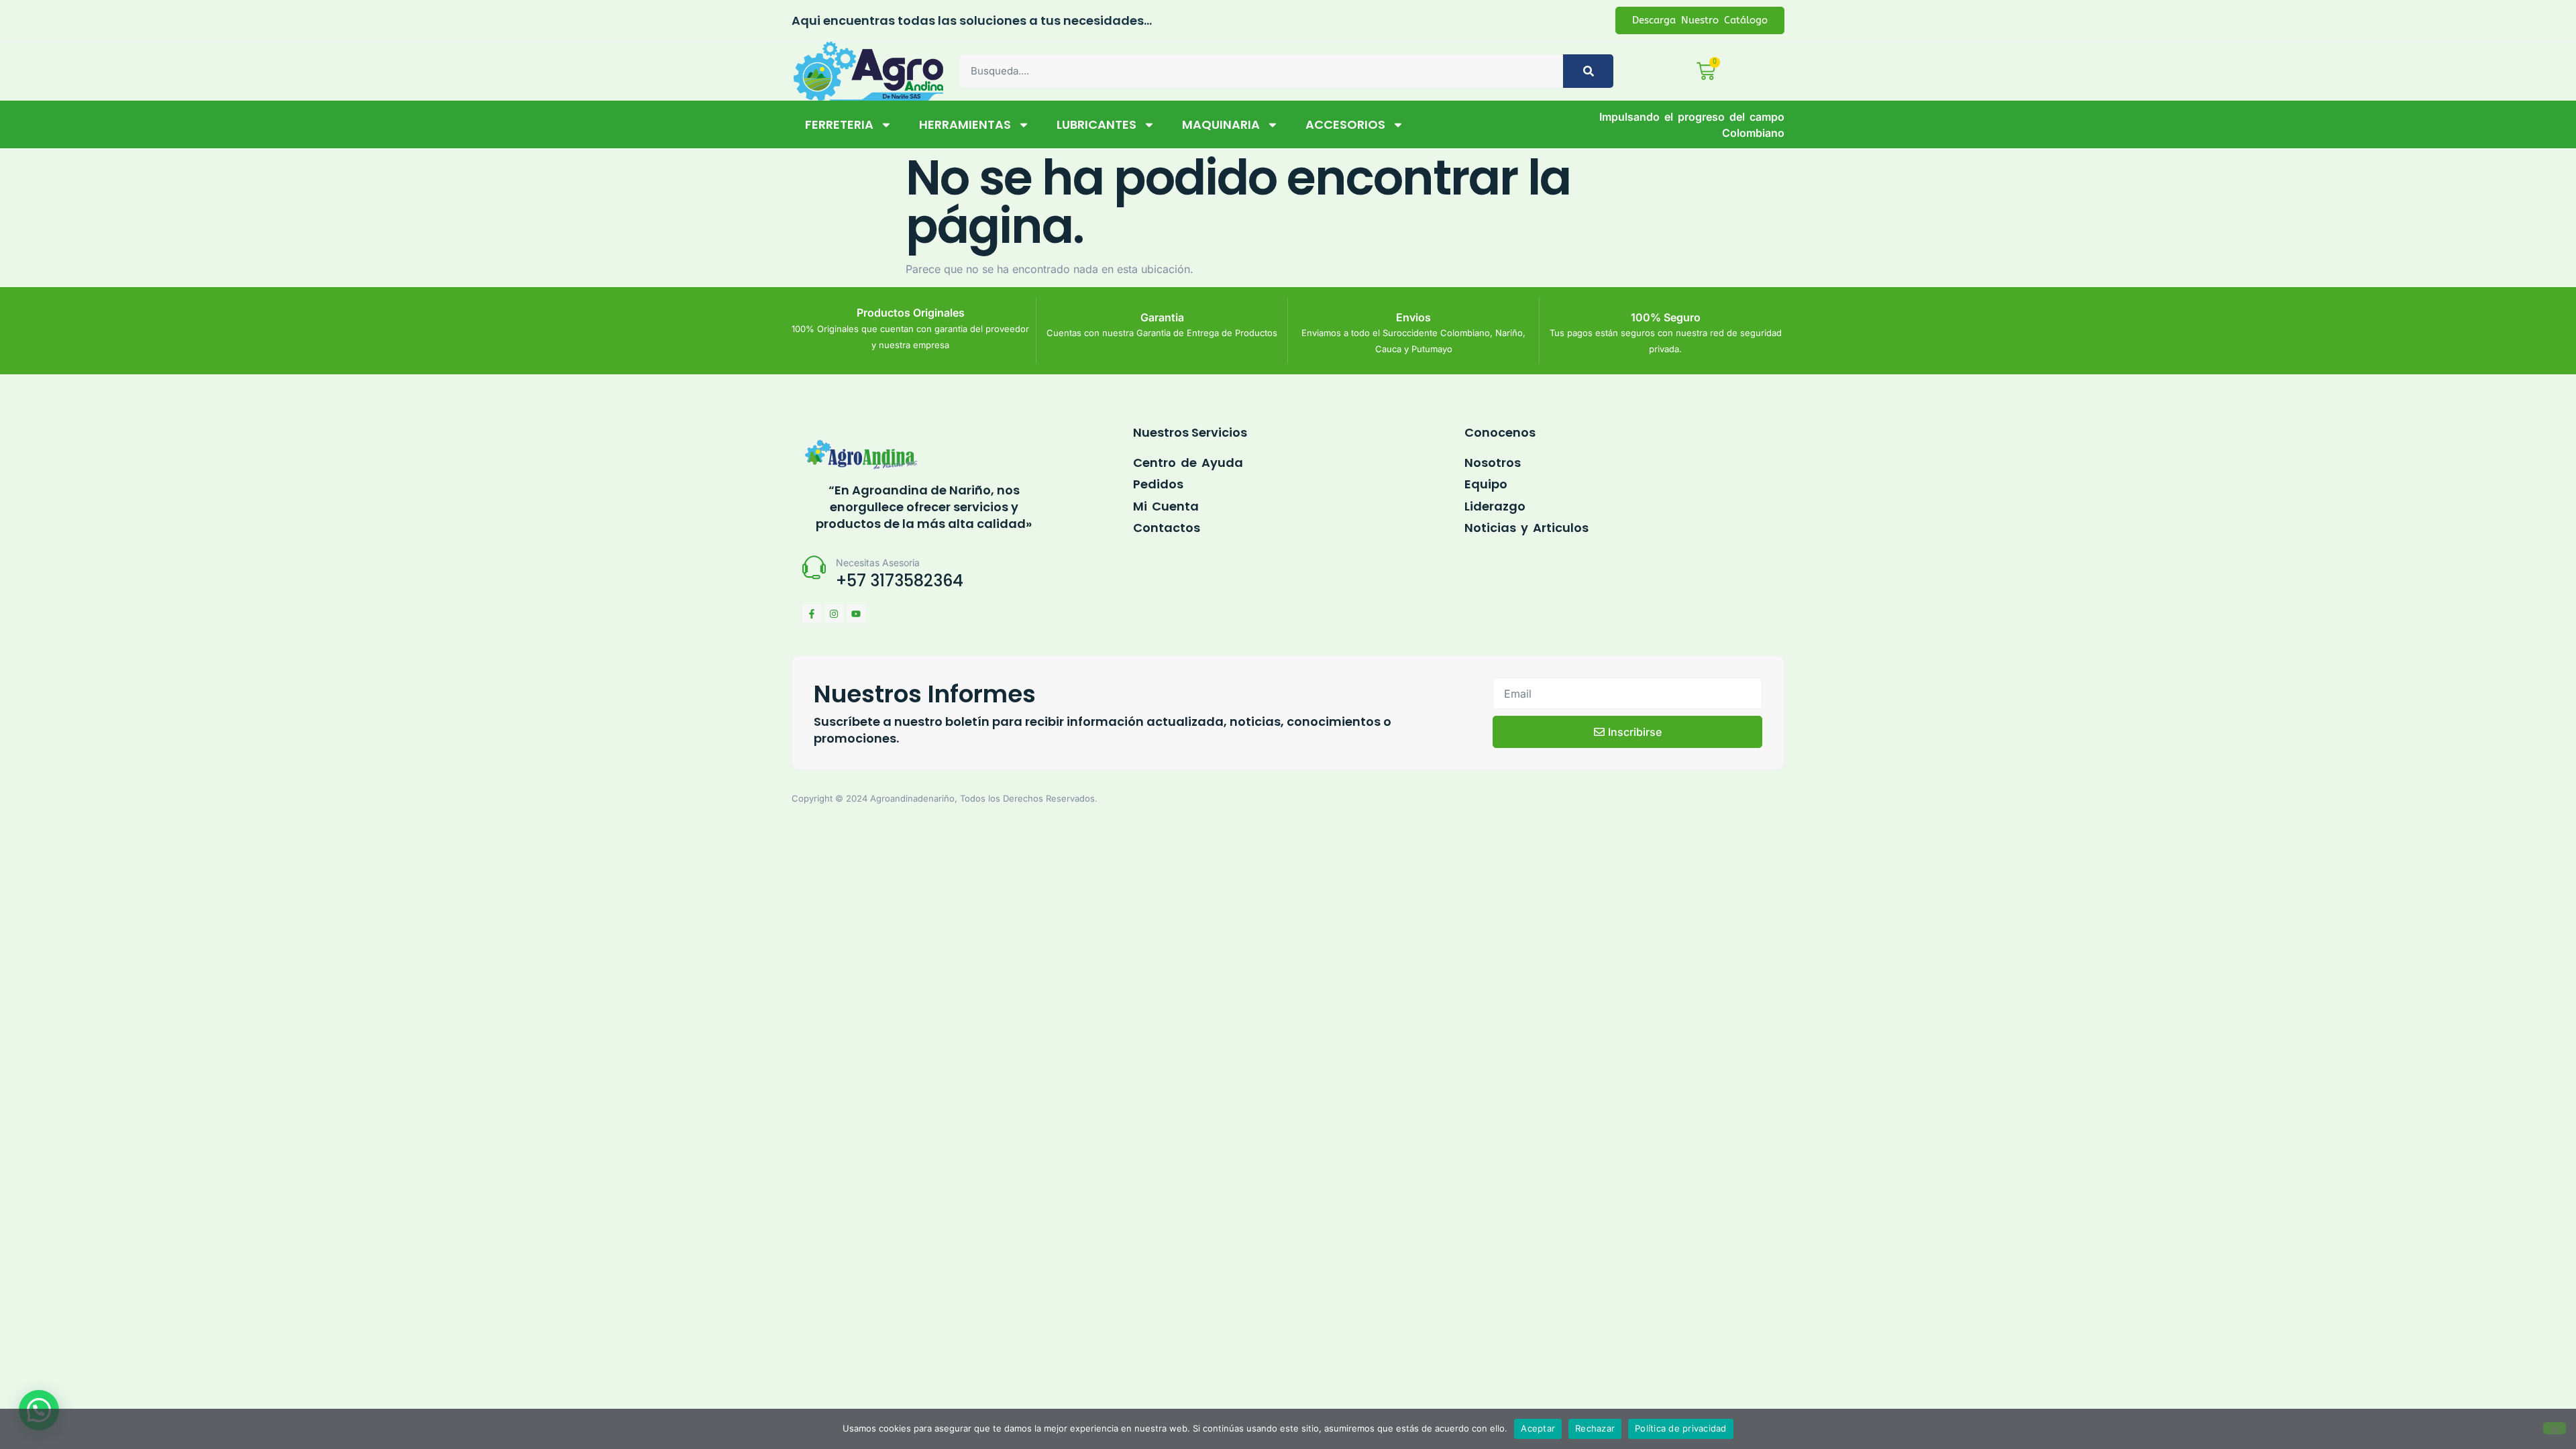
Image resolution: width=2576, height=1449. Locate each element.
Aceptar (1538, 1428)
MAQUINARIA (1221, 124)
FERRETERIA (839, 124)
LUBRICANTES (1096, 124)
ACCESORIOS (1345, 124)
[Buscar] (1588, 71)
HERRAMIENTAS (965, 124)
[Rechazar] (2555, 1428)
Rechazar (1595, 1428)
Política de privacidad (1681, 1428)
